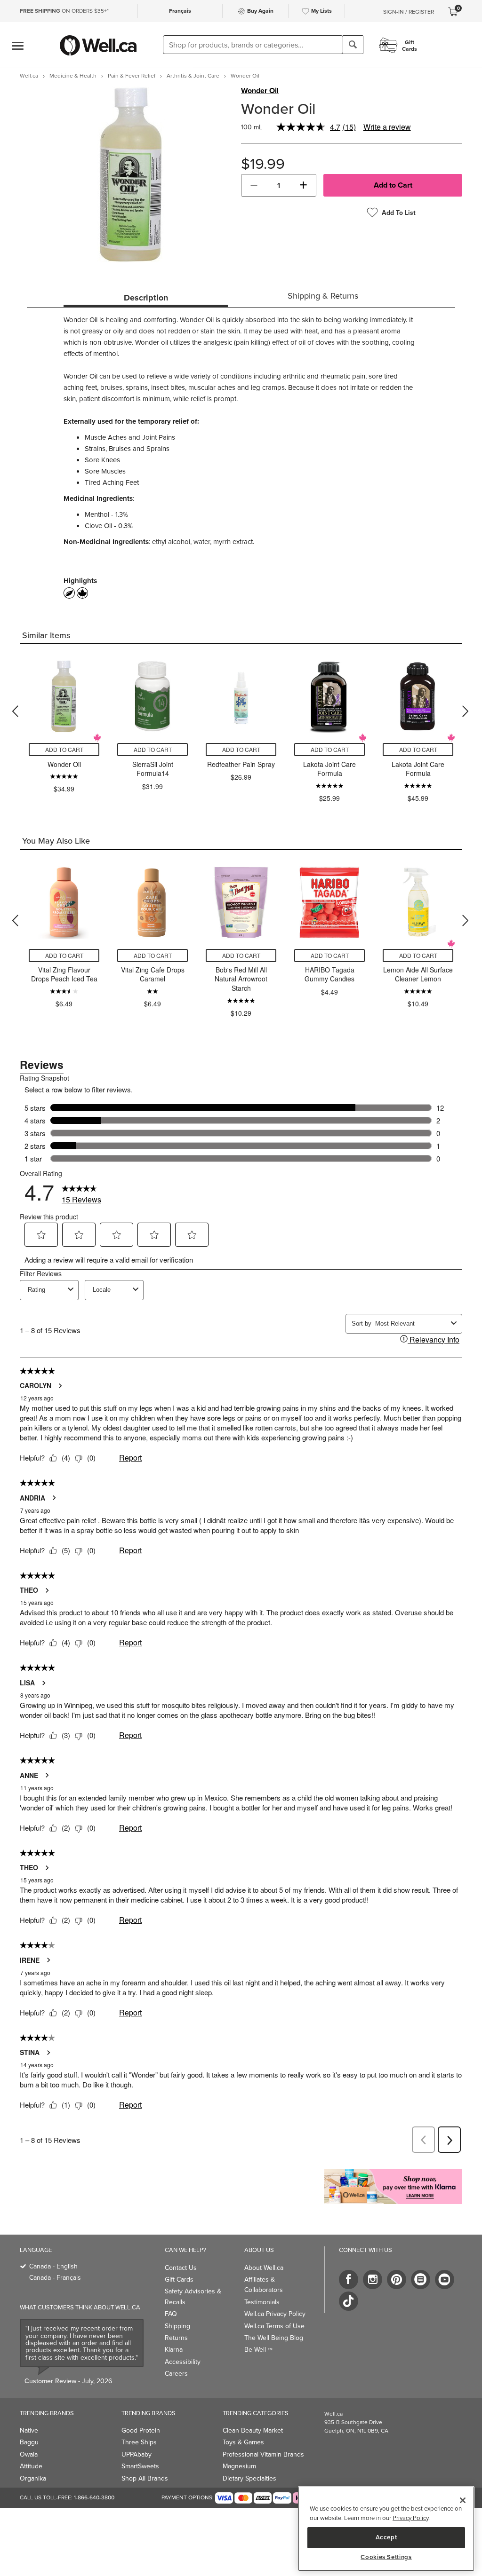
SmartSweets (140, 2466)
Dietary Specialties (249, 2478)
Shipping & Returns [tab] (323, 296)
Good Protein (141, 2430)
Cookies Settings (386, 2557)
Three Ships (139, 2442)
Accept (386, 2537)
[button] (254, 185)
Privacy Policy (410, 2518)
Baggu (29, 2442)
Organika (33, 2478)
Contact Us (181, 2268)
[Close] (463, 2500)
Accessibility (183, 2362)
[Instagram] (373, 2280)
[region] (386, 2529)
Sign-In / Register (409, 12)
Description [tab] (146, 298)
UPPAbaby (137, 2454)
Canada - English (53, 2266)
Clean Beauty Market (253, 2430)
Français (180, 11)
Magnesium (239, 2466)
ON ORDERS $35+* (64, 11)
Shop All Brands (145, 2478)
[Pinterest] (397, 2280)
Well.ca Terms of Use (274, 2326)
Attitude (31, 2466)
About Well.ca (264, 2268)
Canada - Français (55, 2277)
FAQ (171, 2314)
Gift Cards (179, 2279)
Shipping (177, 2326)
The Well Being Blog (274, 2338)
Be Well (258, 2349)
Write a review (387, 127)
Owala (29, 2454)
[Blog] (421, 2280)
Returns (176, 2338)
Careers (176, 2373)
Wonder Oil (260, 91)
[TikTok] (349, 2301)
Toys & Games (243, 2442)
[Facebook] (349, 2280)
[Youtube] (445, 2280)
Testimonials (262, 2302)
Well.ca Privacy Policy (275, 2314)
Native (29, 2430)
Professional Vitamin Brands (263, 2454)
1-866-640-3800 (94, 2497)
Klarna (174, 2349)
